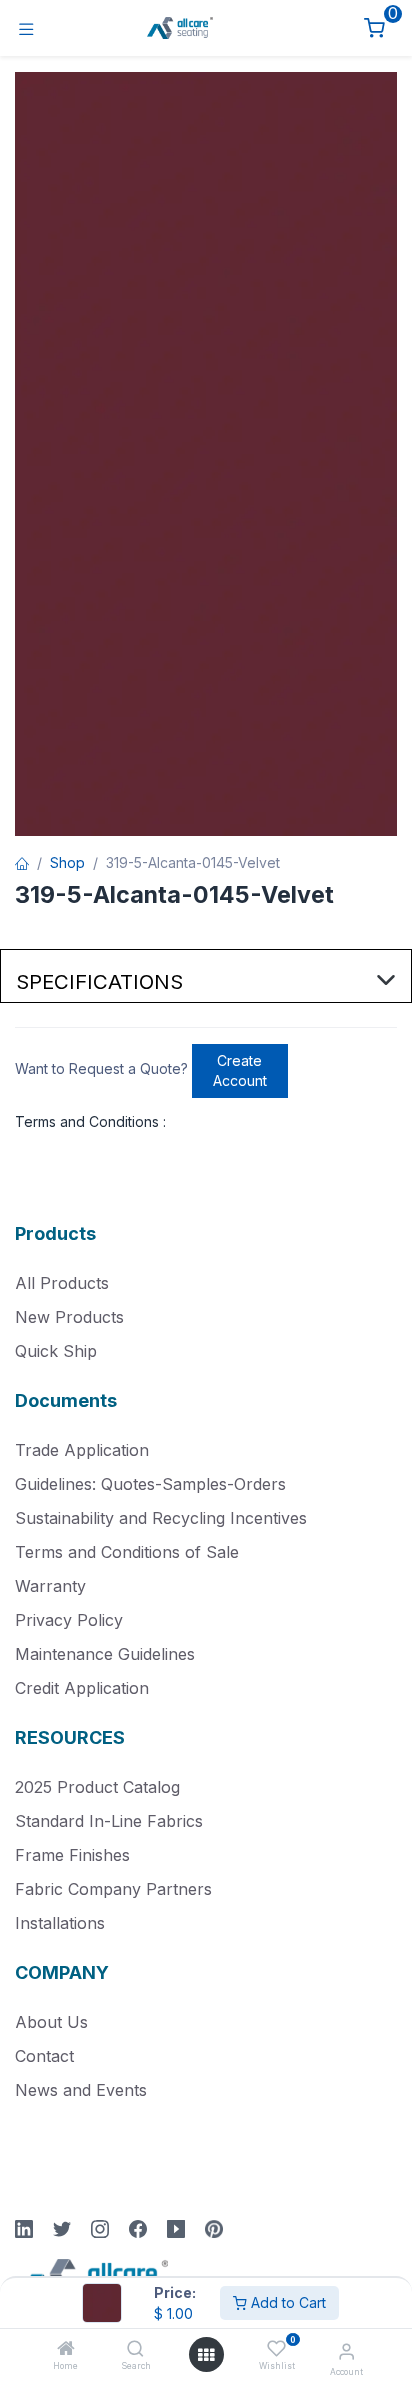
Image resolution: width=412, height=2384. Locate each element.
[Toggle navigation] (26, 28)
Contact (44, 2056)
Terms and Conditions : (90, 1121)
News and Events (81, 2090)
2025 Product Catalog (97, 1787)
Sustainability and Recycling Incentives (161, 1518)
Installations (60, 1923)
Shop (67, 862)
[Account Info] (346, 2351)
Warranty (50, 1586)
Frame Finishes (72, 1855)
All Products (62, 1283)
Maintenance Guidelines (105, 1654)
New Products (69, 1317)
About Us (51, 2022)
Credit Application (82, 1688)
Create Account (240, 1070)
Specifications (99, 981)
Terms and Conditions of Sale (127, 1552)
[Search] (135, 2349)
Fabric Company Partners (113, 1889)
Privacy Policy (69, 1620)
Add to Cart (286, 2302)
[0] (374, 28)
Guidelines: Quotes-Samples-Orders (150, 1484)
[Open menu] (206, 2355)
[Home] (66, 2349)
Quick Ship (56, 1351)
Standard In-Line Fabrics (109, 1821)
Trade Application (82, 1450)
